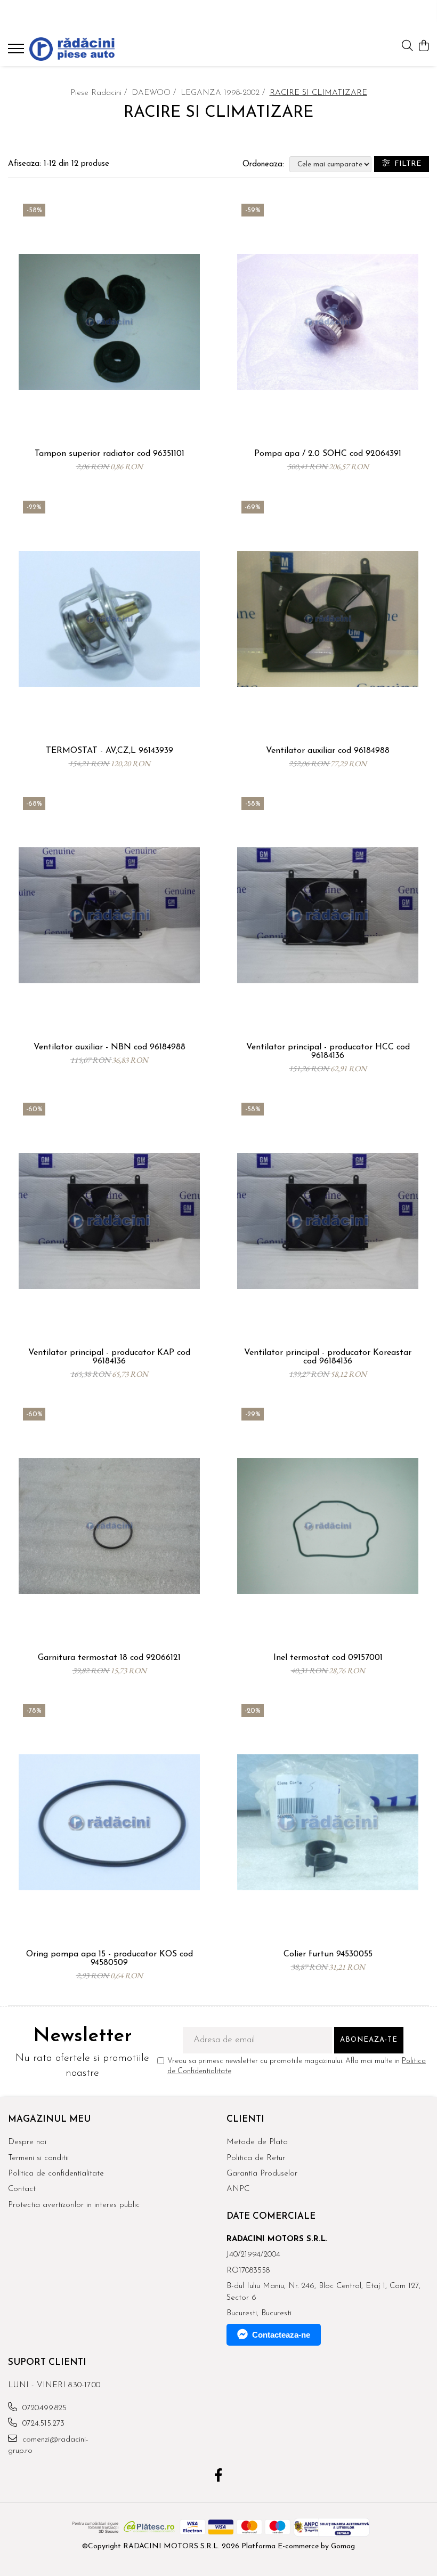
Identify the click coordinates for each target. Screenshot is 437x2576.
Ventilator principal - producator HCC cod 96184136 (328, 1052)
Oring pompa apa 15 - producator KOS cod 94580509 (110, 1959)
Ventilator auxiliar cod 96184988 (328, 751)
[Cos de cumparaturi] (423, 47)
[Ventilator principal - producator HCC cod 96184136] (328, 915)
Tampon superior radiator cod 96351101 (110, 454)
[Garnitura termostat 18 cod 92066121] (109, 1526)
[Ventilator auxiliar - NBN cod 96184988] (109, 915)
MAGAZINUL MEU (49, 2119)
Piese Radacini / (100, 93)
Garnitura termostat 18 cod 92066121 (109, 1658)
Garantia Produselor (262, 2174)
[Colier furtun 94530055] (328, 1822)
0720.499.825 (43, 2408)
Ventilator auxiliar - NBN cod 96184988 (110, 1047)
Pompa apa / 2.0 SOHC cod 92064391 (328, 454)
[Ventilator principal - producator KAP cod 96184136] (109, 1221)
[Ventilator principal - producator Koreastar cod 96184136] (328, 1221)
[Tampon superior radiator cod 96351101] (109, 322)
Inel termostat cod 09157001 (328, 1658)
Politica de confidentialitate (56, 2174)
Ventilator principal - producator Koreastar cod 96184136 (328, 1357)
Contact (22, 2189)
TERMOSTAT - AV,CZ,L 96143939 (110, 751)
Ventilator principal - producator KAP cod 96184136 (109, 1357)
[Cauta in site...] (407, 47)
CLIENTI (245, 2119)
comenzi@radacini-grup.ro (48, 2445)
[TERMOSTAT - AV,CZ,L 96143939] (109, 619)
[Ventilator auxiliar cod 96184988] (328, 619)
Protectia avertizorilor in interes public (74, 2205)
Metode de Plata (257, 2142)
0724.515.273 (42, 2424)
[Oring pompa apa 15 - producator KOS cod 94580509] (109, 1822)
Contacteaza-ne (281, 2335)
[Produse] (17, 52)
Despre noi (27, 2142)
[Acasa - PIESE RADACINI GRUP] (72, 49)
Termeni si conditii (38, 2158)
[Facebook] (219, 2477)
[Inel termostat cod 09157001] (328, 1526)
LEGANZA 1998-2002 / (224, 93)
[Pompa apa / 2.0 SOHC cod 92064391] (328, 322)
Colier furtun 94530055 (328, 1954)
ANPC (238, 2189)
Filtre (406, 164)
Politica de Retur (256, 2158)
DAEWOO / (155, 93)
